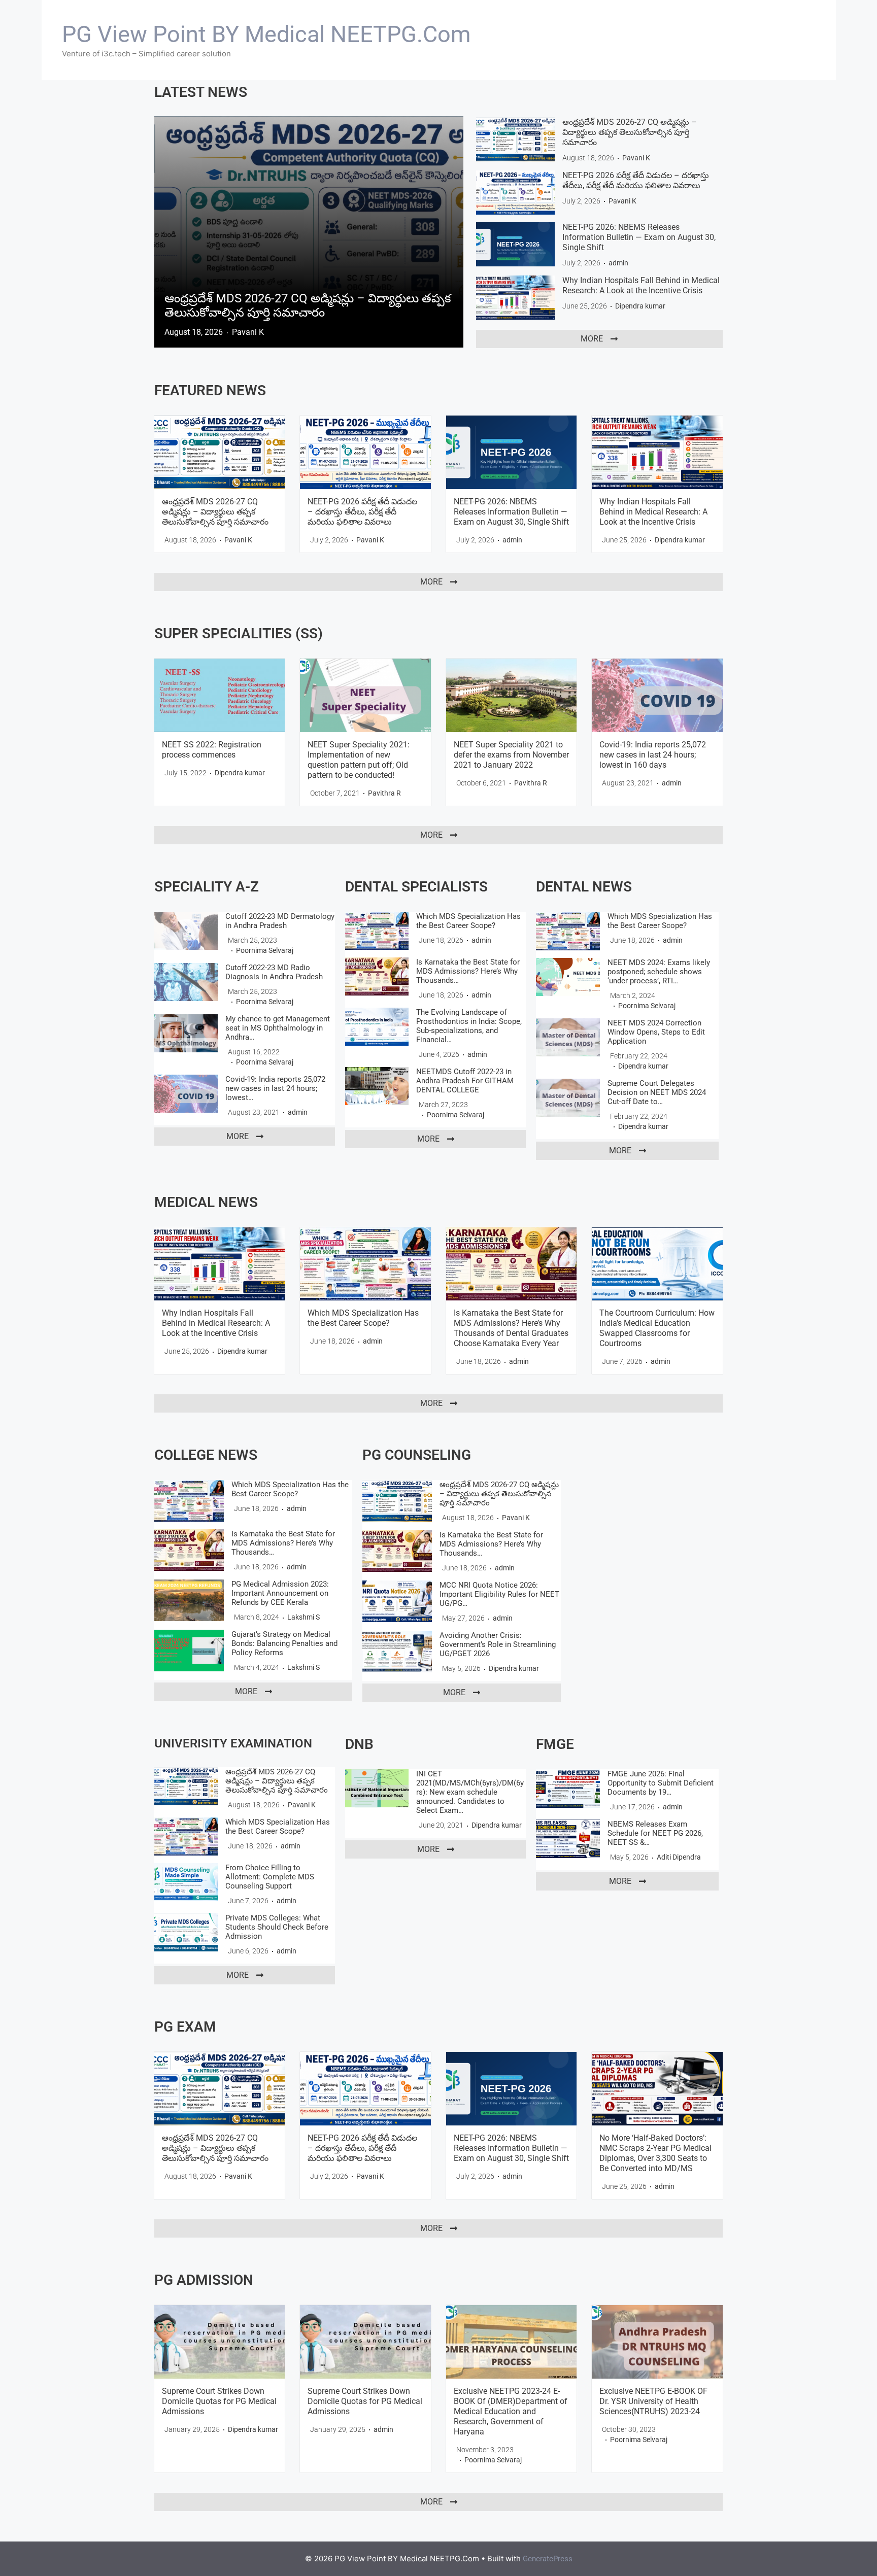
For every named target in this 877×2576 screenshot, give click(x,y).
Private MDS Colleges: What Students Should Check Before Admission (277, 1927)
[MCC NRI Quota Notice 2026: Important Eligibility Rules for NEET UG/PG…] (397, 1601)
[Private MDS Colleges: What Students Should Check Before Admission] (186, 1932)
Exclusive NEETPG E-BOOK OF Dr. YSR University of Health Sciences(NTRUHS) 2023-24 (653, 2401)
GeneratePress (548, 2559)
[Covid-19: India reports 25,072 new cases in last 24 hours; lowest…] (186, 1094)
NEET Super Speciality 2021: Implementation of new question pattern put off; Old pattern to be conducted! (359, 760)
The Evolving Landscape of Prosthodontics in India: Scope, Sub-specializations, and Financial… (469, 1026)
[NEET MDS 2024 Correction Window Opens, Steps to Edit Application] (568, 1038)
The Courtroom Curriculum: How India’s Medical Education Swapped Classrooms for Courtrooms (657, 1328)
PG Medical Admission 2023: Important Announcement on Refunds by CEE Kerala (280, 1593)
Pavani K (248, 332)
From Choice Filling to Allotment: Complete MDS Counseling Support (270, 1877)
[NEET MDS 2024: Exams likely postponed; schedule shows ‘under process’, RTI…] (568, 977)
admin (618, 263)
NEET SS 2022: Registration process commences (212, 750)
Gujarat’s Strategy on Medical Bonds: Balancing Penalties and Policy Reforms (284, 1643)
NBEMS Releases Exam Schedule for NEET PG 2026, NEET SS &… (655, 1833)
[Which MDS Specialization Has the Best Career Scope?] (377, 931)
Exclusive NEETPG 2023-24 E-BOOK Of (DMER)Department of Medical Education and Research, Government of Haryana (511, 2411)
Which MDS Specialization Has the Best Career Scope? (468, 921)
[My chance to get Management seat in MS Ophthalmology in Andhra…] (186, 1033)
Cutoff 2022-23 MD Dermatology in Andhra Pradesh (280, 921)
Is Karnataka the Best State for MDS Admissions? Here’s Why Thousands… (468, 971)
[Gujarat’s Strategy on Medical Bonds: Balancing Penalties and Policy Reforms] (189, 1651)
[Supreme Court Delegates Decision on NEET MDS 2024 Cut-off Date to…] (568, 1098)
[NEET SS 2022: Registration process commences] (220, 695)
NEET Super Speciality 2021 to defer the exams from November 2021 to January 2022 (511, 755)
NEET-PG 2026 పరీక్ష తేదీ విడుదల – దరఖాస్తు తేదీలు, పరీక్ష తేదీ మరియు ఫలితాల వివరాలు (636, 180)
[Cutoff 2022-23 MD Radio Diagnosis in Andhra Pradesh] (186, 982)
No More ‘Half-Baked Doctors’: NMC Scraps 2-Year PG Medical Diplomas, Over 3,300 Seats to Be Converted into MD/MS (655, 2153)
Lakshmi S (303, 1617)
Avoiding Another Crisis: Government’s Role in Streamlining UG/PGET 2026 (498, 1644)
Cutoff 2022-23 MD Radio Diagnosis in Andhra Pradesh (274, 972)
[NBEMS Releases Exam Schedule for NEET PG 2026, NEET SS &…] (568, 1839)
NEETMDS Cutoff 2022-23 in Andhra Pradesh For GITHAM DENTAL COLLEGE (465, 1081)
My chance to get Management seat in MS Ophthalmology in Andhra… (278, 1028)
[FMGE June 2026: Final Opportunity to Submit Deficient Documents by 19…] (568, 1789)
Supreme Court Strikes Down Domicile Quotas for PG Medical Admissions (219, 2401)
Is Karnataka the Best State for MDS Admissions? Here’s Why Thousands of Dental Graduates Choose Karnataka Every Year (511, 1328)
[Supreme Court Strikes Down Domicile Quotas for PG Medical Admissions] (220, 2342)
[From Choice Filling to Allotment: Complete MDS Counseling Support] (186, 1882)
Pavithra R (384, 793)
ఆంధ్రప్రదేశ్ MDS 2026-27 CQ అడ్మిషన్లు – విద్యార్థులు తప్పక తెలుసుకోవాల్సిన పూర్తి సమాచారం (308, 305)
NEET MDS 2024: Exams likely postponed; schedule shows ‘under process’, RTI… (659, 972)
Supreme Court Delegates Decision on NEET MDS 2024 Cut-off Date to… (657, 1092)
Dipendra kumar (640, 306)
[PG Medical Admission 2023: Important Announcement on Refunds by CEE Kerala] (189, 1600)
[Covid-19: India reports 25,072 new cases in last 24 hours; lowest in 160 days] (657, 695)
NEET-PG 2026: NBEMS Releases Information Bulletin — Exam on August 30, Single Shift (639, 237)
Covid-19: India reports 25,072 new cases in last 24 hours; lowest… (275, 1088)
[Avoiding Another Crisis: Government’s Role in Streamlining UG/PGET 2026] (397, 1652)
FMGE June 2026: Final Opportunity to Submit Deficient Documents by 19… (661, 1783)
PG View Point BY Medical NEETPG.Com (266, 34)
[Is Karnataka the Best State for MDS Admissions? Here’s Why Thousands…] (377, 976)
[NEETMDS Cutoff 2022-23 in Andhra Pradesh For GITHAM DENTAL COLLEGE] (377, 1086)
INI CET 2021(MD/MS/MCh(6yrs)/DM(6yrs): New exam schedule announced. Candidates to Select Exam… (470, 1792)
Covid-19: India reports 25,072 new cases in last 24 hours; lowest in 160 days (653, 755)
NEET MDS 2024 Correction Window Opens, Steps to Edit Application (656, 1032)
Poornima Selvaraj (265, 950)
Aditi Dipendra (679, 1857)
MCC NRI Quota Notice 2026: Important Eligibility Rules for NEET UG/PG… (499, 1594)
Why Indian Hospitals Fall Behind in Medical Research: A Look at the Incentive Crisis (641, 285)
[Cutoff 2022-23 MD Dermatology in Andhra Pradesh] (186, 931)
